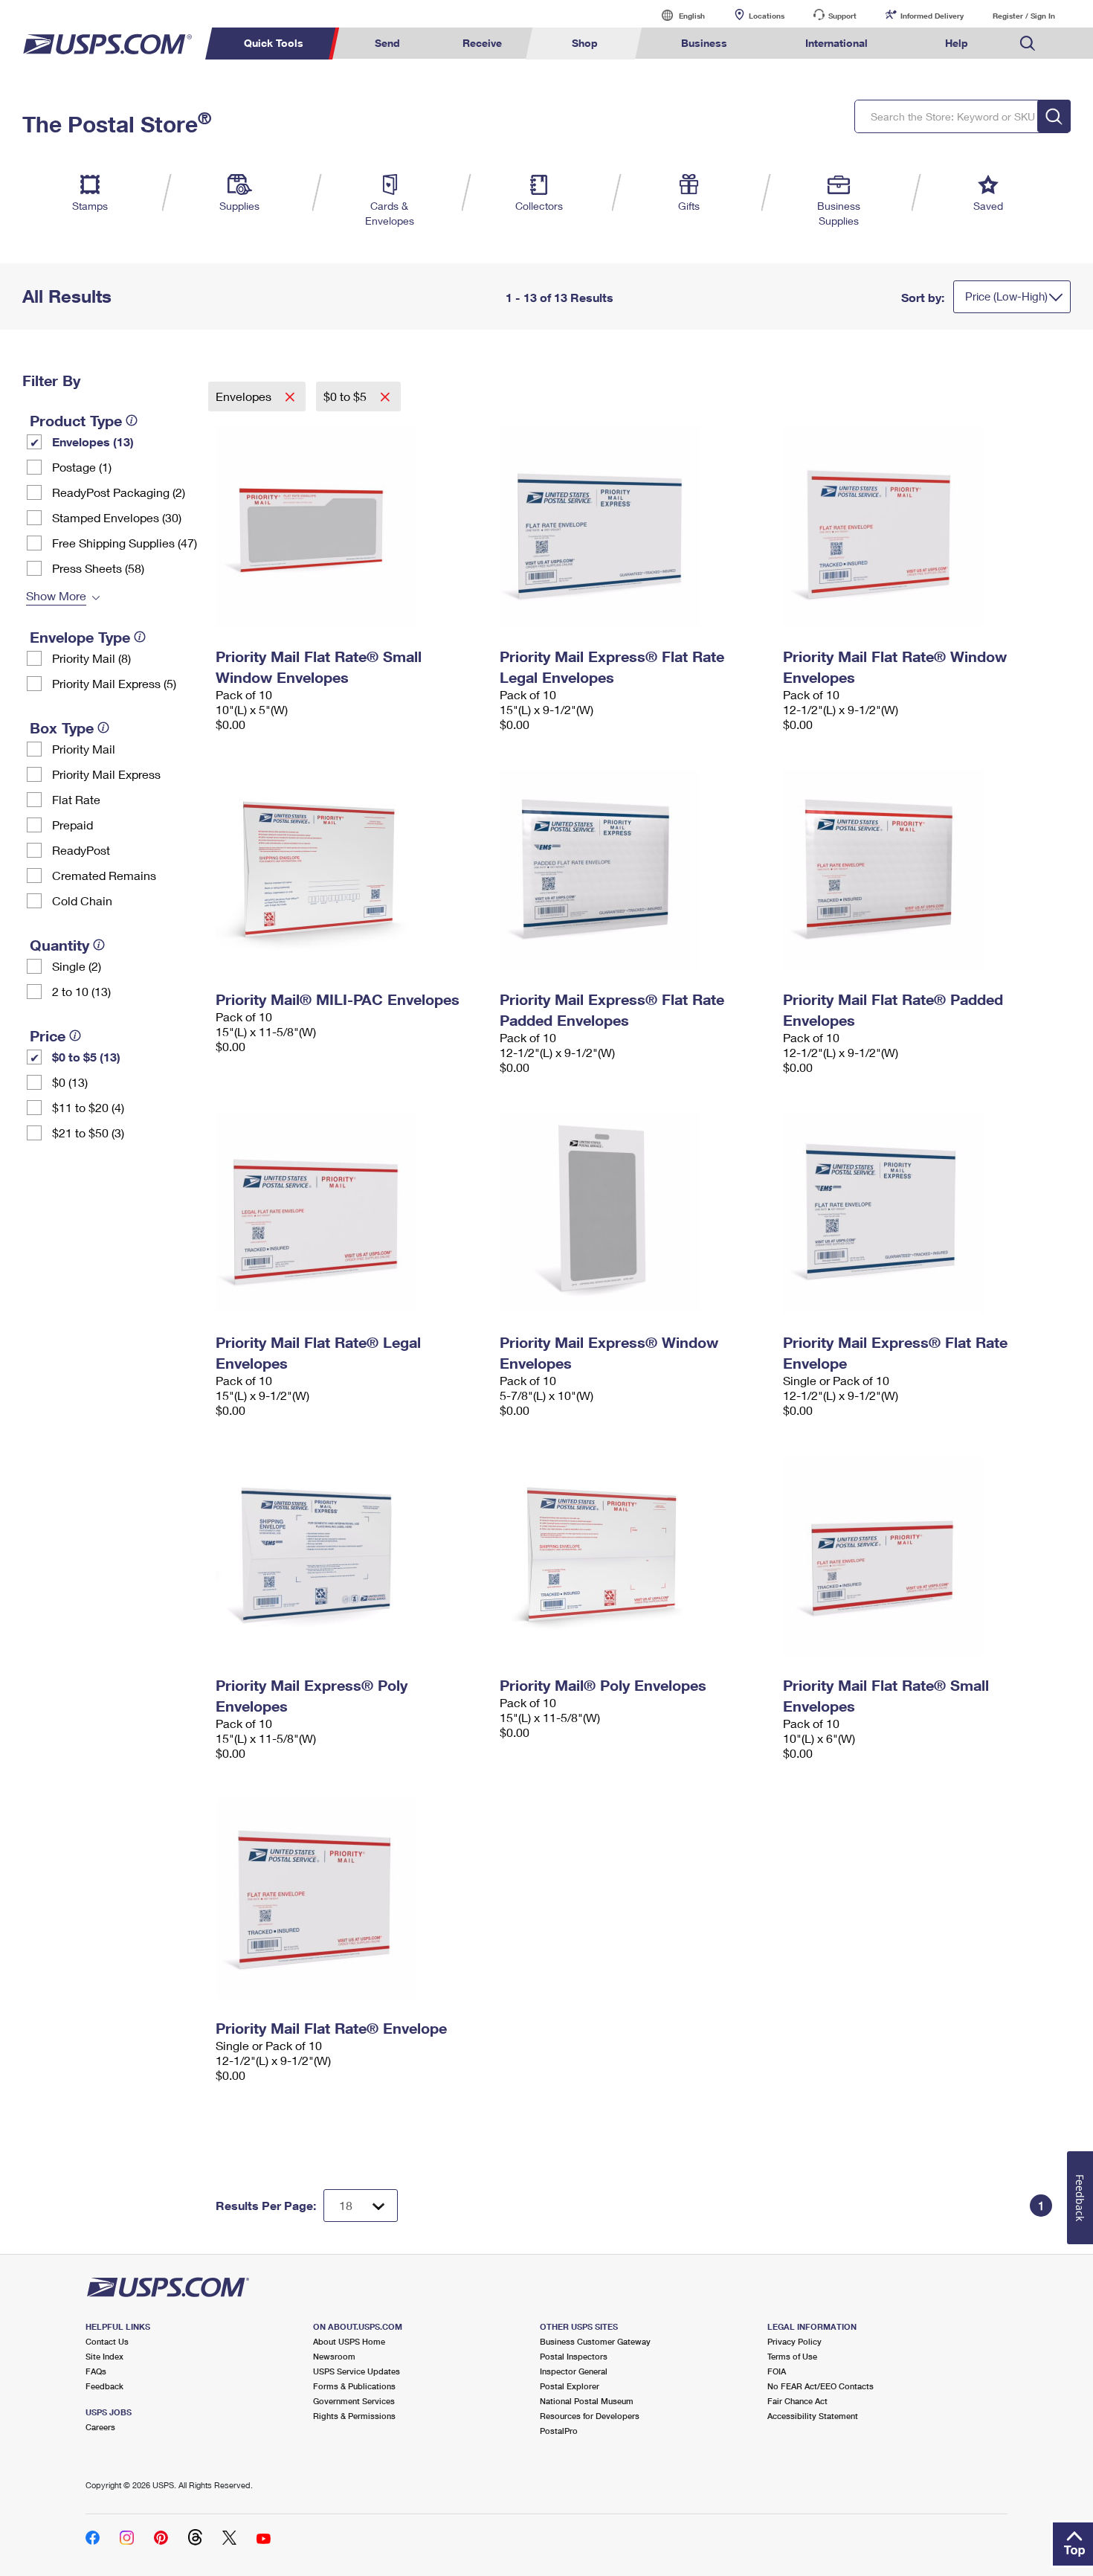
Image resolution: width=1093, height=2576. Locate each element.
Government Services (354, 2401)
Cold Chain (82, 900)
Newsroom (334, 2356)
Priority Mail (84, 749)
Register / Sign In (1024, 16)
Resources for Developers (590, 2416)
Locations (767, 16)
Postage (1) (82, 467)
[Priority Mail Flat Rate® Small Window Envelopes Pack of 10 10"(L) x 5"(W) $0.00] (350, 527)
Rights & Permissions (354, 2416)
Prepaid (72, 825)
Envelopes (245, 396)
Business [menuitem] (704, 43)
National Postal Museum (587, 2401)
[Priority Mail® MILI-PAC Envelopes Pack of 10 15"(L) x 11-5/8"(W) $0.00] (350, 870)
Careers (100, 2427)
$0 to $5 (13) (86, 1057)
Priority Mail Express (106, 774)
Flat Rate (76, 799)
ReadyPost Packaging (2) (119, 492)
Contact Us (107, 2341)
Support (842, 16)
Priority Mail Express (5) (114, 683)
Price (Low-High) (1006, 296)
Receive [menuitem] (482, 43)
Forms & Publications (354, 2386)
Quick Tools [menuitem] (274, 43)
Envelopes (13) (93, 441)
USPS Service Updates (357, 2371)
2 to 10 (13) (81, 991)
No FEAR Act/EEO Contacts (820, 2386)
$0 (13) (70, 1082)
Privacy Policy (794, 2341)
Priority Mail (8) (91, 658)
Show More (56, 595)
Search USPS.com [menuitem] (1028, 44)
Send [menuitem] (387, 43)
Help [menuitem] (957, 43)
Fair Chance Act (797, 2401)
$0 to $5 (346, 396)
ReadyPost (81, 850)
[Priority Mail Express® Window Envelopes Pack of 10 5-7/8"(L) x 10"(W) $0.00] (634, 1212)
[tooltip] (132, 420)
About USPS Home (349, 2341)
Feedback (104, 2386)
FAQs (96, 2371)
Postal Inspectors (574, 2356)
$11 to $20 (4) (88, 1107)
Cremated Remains (104, 875)
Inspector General (574, 2371)
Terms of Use (792, 2356)
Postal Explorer (570, 2386)
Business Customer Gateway (595, 2341)
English (677, 15)
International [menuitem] (836, 43)
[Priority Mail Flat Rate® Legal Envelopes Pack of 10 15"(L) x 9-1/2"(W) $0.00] (350, 1212)
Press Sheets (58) (98, 568)
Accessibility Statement (813, 2416)
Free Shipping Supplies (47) (125, 543)
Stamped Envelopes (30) (117, 517)
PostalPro (559, 2431)
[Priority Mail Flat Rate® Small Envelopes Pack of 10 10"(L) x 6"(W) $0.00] (918, 1555)
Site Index (104, 2356)
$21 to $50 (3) (88, 1133)
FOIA (777, 2371)
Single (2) (77, 966)
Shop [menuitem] (585, 43)
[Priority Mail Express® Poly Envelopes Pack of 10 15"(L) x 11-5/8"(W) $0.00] (350, 1555)
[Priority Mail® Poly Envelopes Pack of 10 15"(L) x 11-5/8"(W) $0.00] (634, 1555)
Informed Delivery (932, 16)
